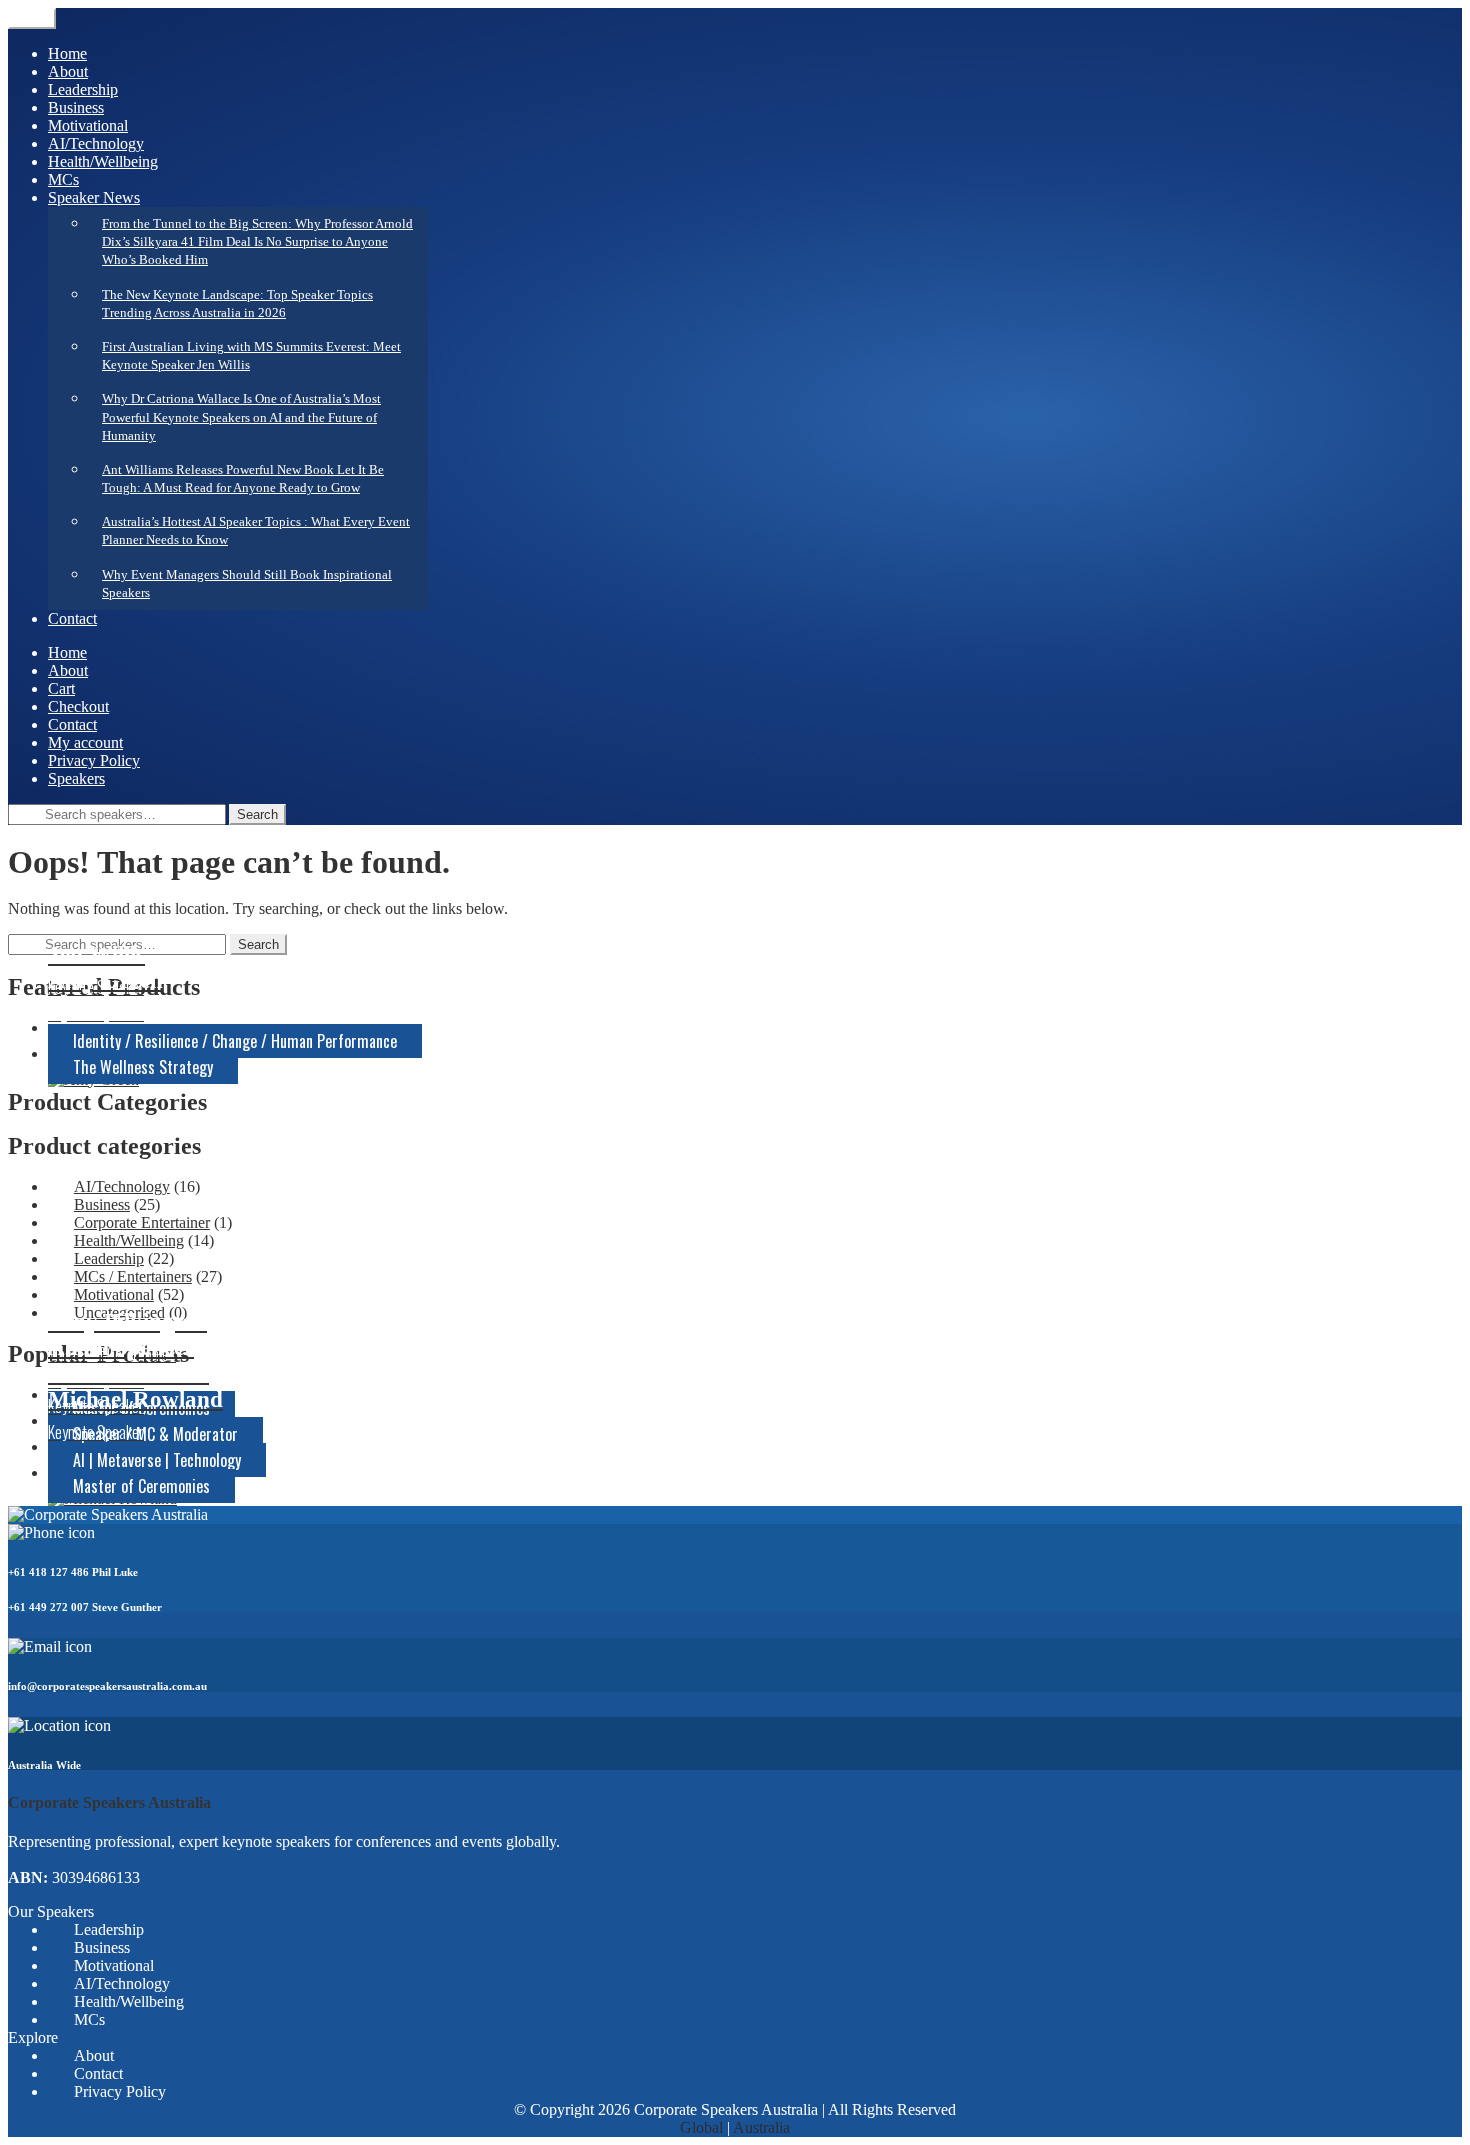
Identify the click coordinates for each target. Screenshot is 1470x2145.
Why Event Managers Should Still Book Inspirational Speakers (247, 583)
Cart (61, 688)
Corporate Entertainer (142, 1222)
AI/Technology (96, 143)
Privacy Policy (94, 760)
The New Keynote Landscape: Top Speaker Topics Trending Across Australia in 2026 (237, 303)
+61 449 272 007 (48, 1607)
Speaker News (94, 197)
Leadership (83, 89)
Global (701, 2127)
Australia (761, 2127)
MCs (63, 179)
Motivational (88, 125)
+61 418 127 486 (48, 1572)
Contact (72, 618)
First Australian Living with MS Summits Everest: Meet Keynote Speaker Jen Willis (251, 355)
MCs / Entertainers (133, 1276)
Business (76, 107)
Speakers (76, 778)
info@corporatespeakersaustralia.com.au (107, 1686)
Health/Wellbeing (103, 161)
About (68, 71)
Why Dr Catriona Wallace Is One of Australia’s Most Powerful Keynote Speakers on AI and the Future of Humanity (241, 416)
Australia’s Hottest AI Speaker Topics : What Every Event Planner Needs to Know (256, 530)
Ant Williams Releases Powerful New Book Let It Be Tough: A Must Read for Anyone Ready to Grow (243, 478)
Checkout (78, 706)
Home (67, 53)
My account (85, 742)
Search (257, 814)
